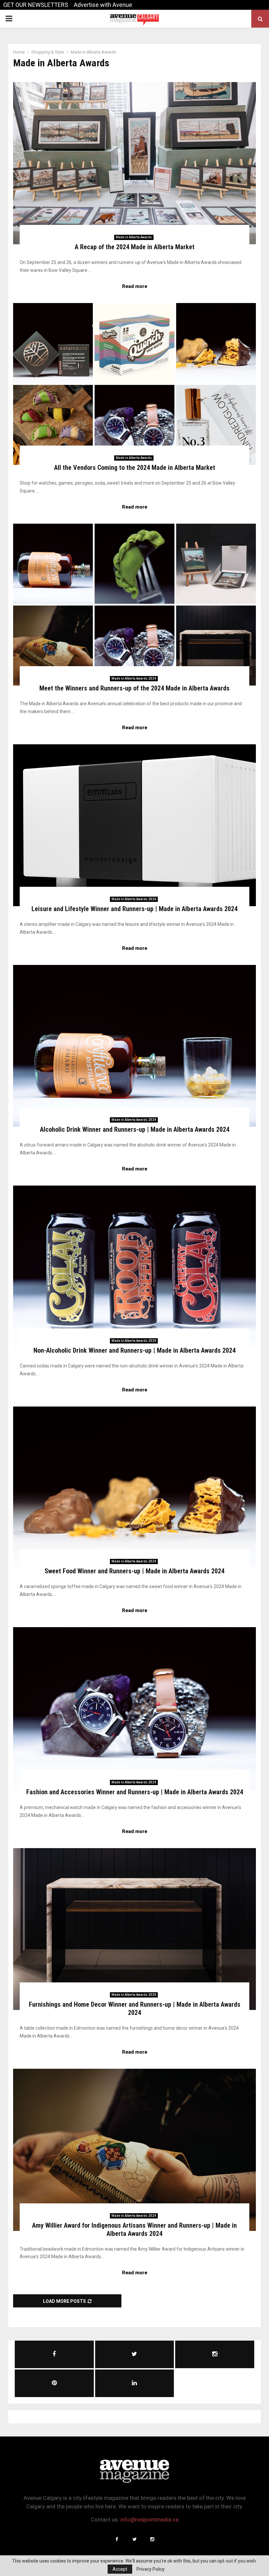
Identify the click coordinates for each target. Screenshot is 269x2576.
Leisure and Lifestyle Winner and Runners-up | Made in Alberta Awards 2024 (134, 909)
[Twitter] (134, 2539)
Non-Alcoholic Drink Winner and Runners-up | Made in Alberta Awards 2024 (134, 1350)
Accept (120, 2569)
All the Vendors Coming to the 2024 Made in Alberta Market (135, 468)
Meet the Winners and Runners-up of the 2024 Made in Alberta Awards (134, 688)
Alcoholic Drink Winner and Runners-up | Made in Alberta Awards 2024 (135, 1129)
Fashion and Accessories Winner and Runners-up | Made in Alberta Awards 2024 (135, 1792)
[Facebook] (117, 2539)
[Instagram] (152, 2539)
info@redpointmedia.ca (149, 2520)
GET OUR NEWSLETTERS (36, 5)
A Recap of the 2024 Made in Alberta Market (135, 247)
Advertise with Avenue (103, 5)
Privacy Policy (151, 2569)
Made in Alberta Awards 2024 (134, 678)
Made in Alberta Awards (134, 237)
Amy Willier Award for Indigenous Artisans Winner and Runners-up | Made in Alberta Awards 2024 (134, 2229)
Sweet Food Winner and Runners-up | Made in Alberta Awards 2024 (134, 1571)
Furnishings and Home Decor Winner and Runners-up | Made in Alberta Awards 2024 (135, 2008)
